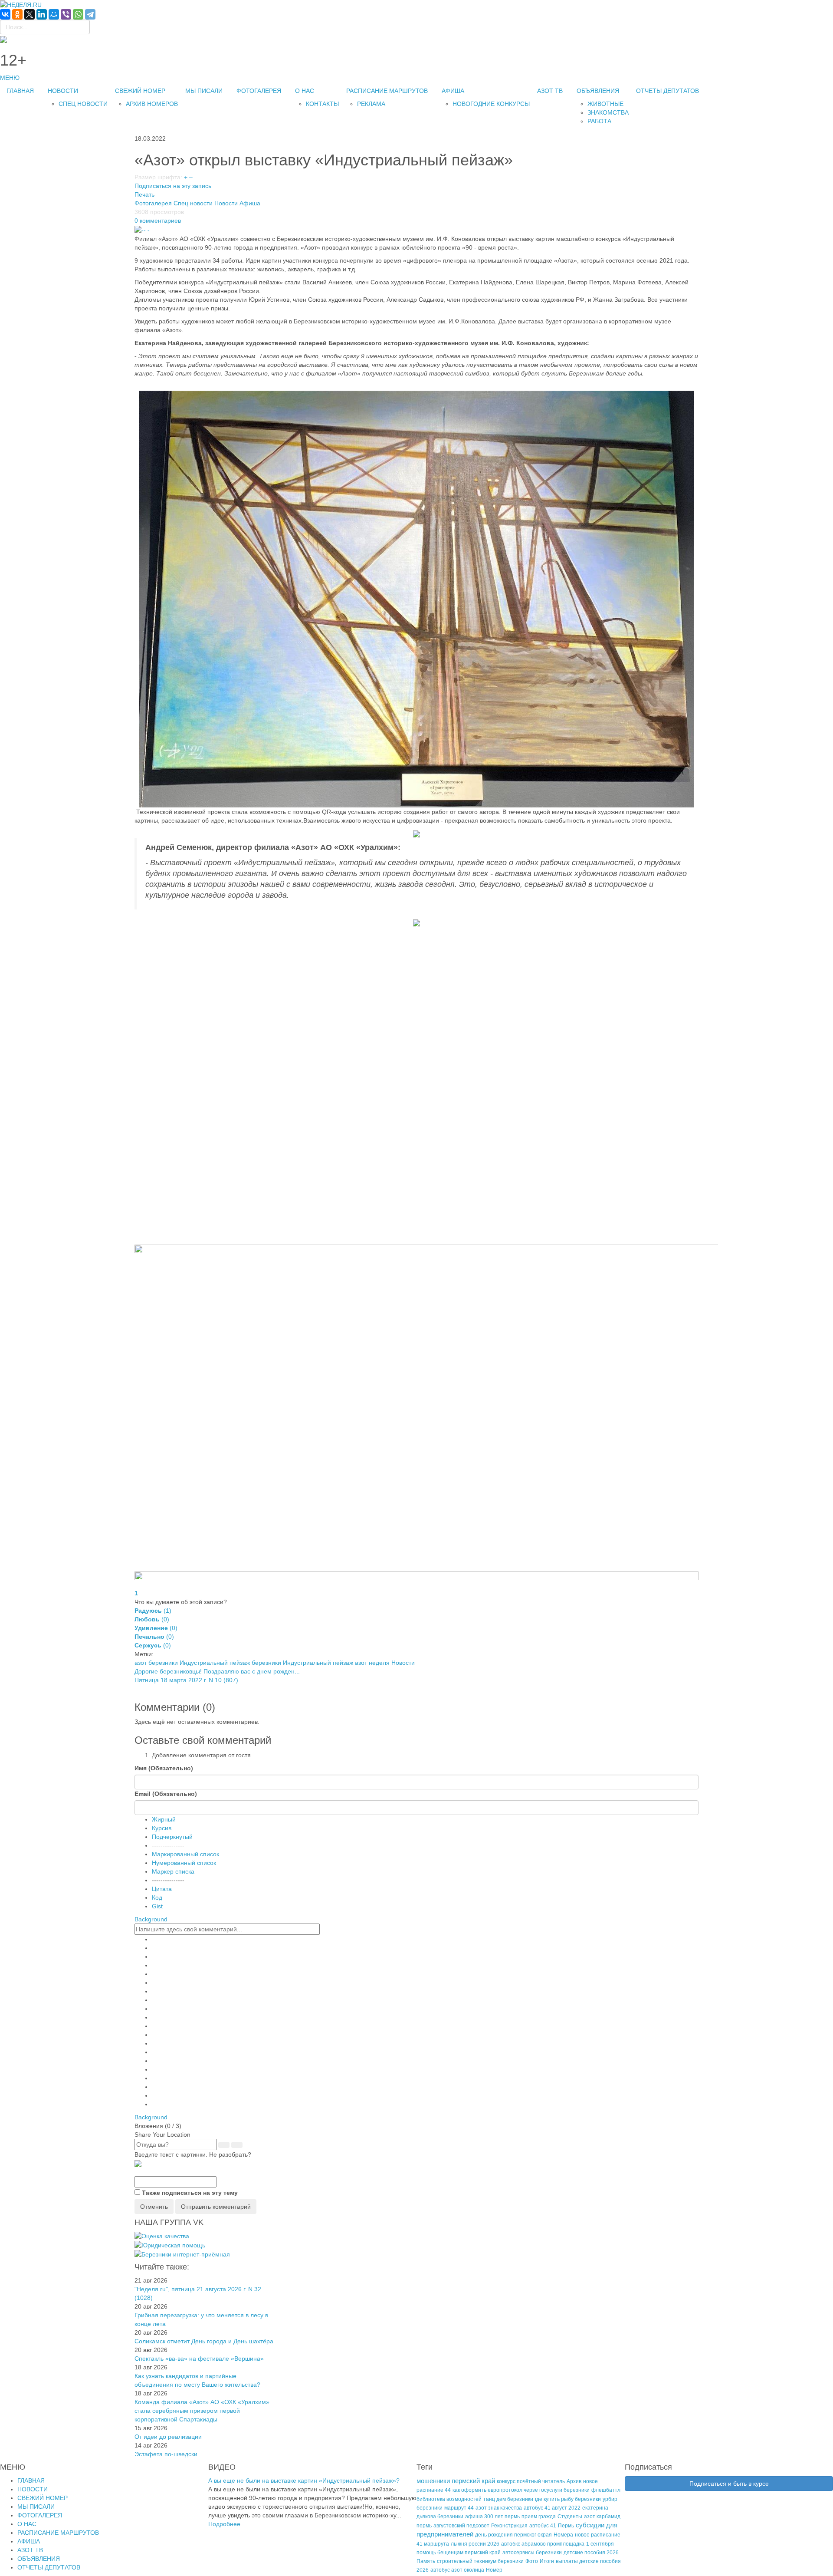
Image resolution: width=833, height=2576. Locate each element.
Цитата (162, 1889)
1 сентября (600, 2544)
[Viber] (66, 14)
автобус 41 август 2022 (552, 2508)
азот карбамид (602, 2517)
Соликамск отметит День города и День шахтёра (204, 2341)
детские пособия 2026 (591, 2553)
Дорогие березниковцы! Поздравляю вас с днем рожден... (217, 1671)
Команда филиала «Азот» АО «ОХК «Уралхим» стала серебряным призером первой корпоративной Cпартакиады (202, 2411)
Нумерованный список (184, 1863)
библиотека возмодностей (449, 2499)
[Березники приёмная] (182, 2254)
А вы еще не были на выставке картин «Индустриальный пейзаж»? (304, 2480)
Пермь (566, 2526)
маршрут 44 (459, 2508)
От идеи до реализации (168, 2437)
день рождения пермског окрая (513, 2535)
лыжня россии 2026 (475, 2544)
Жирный (164, 1819)
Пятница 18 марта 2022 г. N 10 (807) (186, 1680)
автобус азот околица (457, 2570)
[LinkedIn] (42, 14)
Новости (226, 203)
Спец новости (193, 203)
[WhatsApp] (78, 14)
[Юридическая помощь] (170, 2245)
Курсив (162, 1828)
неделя (379, 1663)
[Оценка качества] (162, 2235)
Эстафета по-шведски (166, 2454)
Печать (144, 194)
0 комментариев (158, 221)
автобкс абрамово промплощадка (543, 2544)
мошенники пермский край (456, 2481)
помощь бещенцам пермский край (459, 2553)
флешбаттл (606, 2490)
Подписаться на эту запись (173, 186)
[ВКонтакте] (5, 14)
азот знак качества (499, 2508)
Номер (494, 2570)
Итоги (547, 2561)
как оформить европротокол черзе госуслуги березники (521, 2490)
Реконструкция (509, 2526)
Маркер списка (173, 1871)
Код (157, 1897)
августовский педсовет (461, 2526)
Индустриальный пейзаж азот (325, 1663)
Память (426, 2561)
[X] (30, 14)
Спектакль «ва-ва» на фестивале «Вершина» (199, 2359)
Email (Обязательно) (166, 1794)
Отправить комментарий (216, 2207)
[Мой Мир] (54, 14)
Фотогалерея (153, 203)
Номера (563, 2535)
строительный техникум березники (480, 2561)
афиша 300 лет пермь (492, 2517)
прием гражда (539, 2517)
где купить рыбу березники (568, 2499)
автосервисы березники (532, 2553)
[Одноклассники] (17, 14)
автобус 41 (543, 2526)
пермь (424, 2526)
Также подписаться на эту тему (190, 2193)
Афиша (250, 203)
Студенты (570, 2517)
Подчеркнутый (172, 1837)
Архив (574, 2481)
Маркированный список (185, 1854)
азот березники (156, 1663)
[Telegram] (90, 14)
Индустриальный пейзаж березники (230, 1663)
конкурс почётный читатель (531, 2481)
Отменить (154, 2207)
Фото (532, 2561)
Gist (157, 1906)
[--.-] (142, 229)
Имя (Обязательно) (164, 1768)
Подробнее (224, 2524)
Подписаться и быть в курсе (729, 2484)
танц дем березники (508, 2499)
